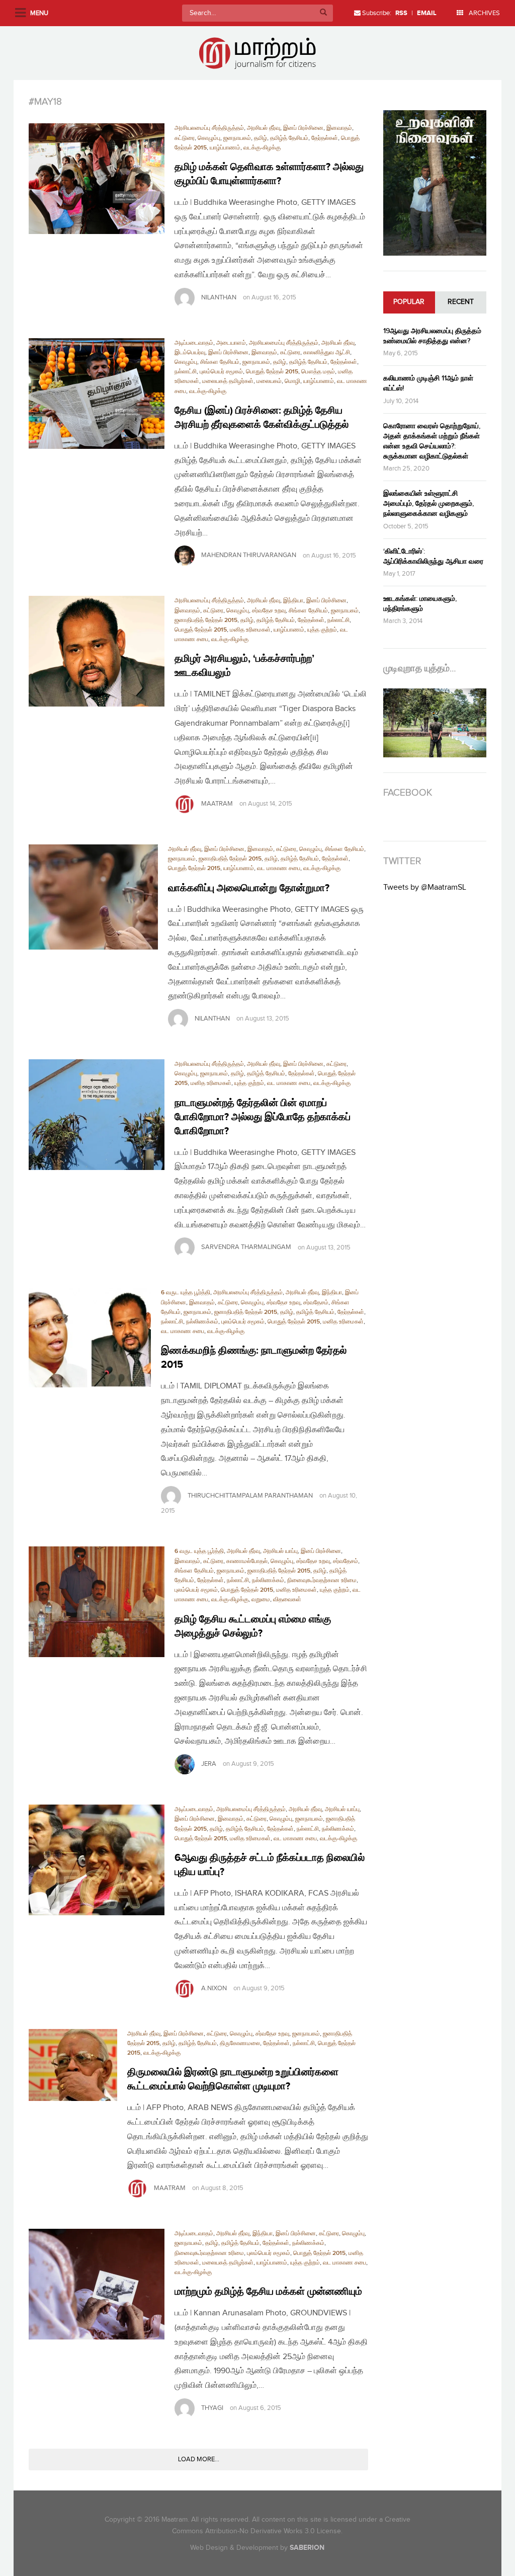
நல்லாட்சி (186, 372)
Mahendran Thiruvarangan (249, 556)
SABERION (307, 2548)
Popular (409, 302)
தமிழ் (261, 138)
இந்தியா (293, 601)
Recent (461, 302)
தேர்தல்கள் (325, 138)
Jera (209, 1764)
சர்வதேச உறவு (269, 611)
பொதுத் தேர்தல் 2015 (272, 372)
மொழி (292, 381)
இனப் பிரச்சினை (303, 128)
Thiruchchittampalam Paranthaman (250, 1496)
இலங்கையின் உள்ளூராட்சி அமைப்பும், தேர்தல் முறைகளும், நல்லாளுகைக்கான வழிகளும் (428, 503)
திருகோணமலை (240, 2043)
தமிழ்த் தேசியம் (289, 138)
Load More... (199, 2459)
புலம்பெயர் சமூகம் (221, 372)
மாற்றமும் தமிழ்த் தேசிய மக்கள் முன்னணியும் (268, 2292)
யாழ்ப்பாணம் (225, 148)
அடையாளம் (231, 343)
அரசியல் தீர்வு (264, 128)
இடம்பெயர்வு (190, 353)
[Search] (323, 13)
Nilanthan (219, 297)
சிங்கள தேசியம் (220, 362)
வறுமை (261, 1599)
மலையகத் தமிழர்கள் (228, 381)
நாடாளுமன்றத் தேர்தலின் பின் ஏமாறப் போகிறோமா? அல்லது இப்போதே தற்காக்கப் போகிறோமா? (263, 1117)
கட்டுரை (185, 138)
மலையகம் (269, 381)
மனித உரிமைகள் (250, 630)
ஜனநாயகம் (237, 138)
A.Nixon (214, 1988)
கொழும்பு (209, 138)
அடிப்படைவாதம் (194, 343)
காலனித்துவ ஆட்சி (327, 353)
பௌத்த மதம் (318, 372)
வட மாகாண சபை (279, 868)
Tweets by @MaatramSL (425, 887)
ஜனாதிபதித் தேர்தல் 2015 (206, 620)
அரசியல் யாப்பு (280, 1551)
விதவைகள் (287, 1599)
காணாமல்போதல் (247, 1561)
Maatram (217, 804)
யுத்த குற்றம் (322, 630)
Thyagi (212, 2408)
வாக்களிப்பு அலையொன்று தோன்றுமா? (249, 888)
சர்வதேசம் (316, 1303)
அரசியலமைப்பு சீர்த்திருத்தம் (209, 128)
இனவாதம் (339, 128)
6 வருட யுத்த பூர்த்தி (186, 1293)
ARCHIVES (484, 13)
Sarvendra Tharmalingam (246, 1247)
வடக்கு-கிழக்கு (262, 148)
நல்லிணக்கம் (202, 1322)
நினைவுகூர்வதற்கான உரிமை (322, 1580)
